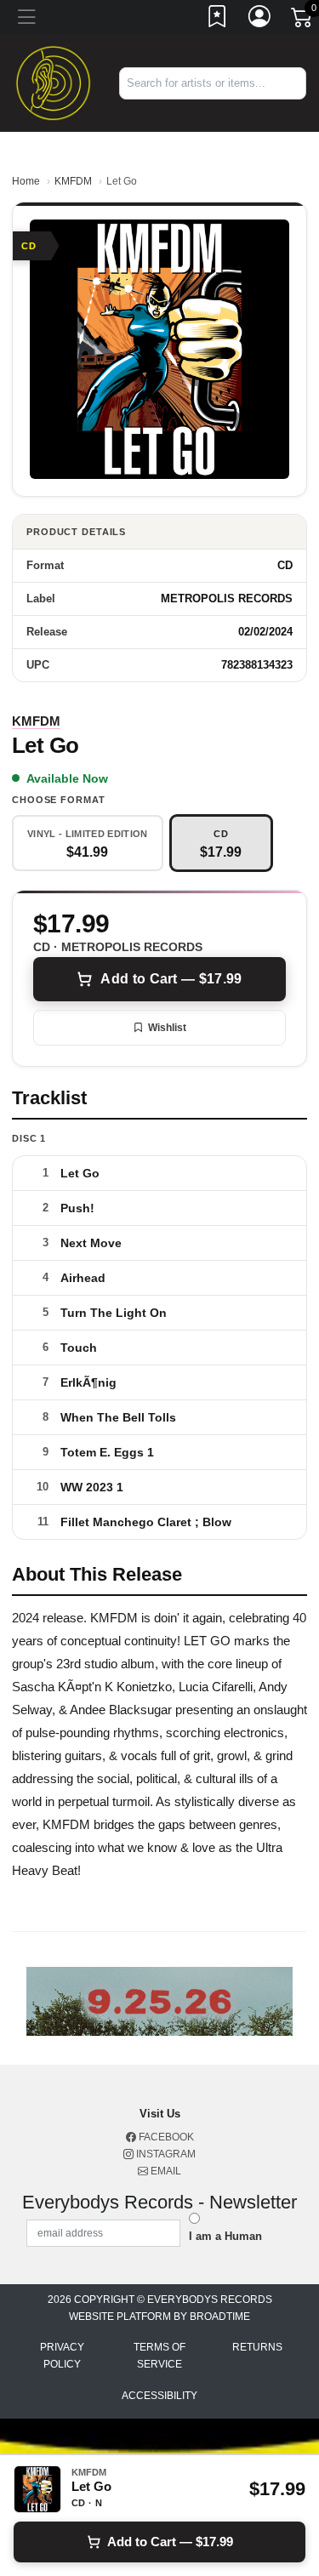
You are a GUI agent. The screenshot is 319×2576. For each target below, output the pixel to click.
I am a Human (225, 2236)
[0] (303, 20)
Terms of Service (159, 2356)
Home (26, 181)
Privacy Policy (62, 2356)
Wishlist (167, 1028)
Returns (257, 2347)
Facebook (165, 2137)
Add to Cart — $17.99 (171, 979)
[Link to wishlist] (218, 20)
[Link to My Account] (260, 20)
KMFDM (73, 181)
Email (165, 2171)
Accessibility (159, 2396)
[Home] (53, 82)
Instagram (165, 2154)
